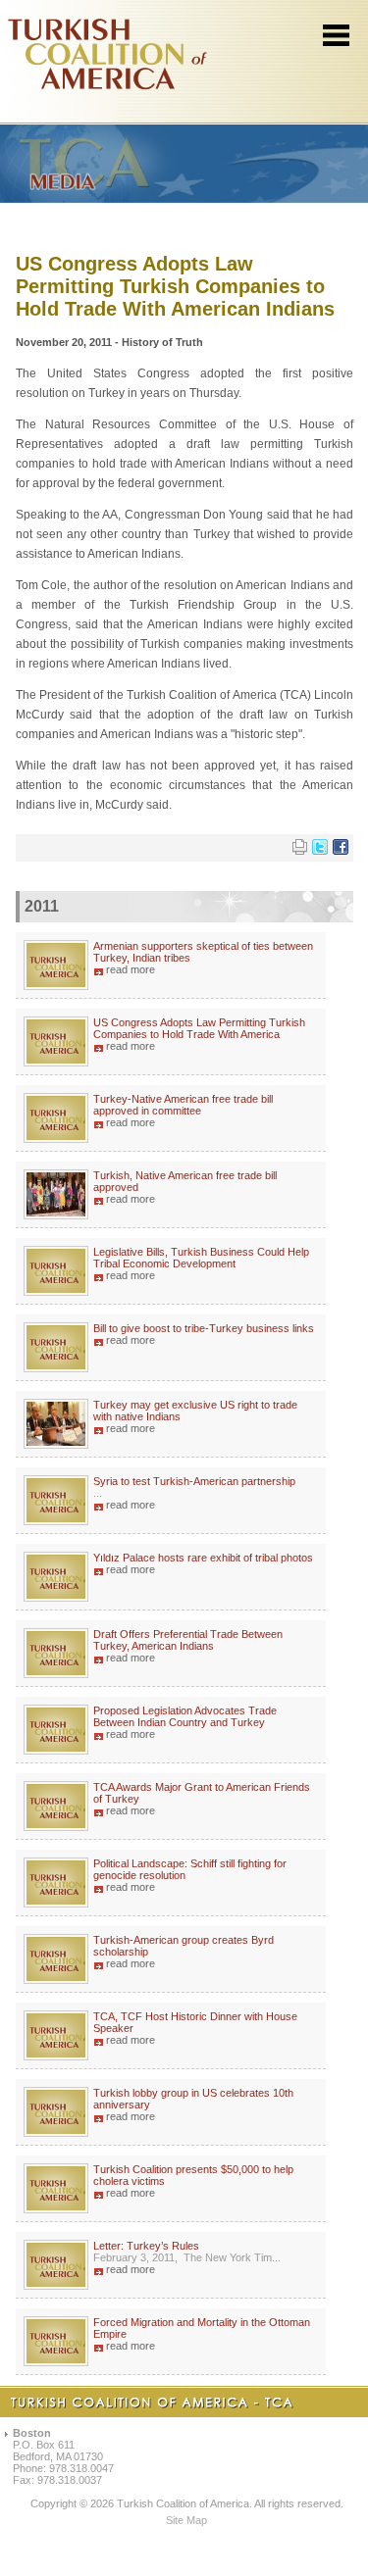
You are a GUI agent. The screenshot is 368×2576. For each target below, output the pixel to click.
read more (131, 969)
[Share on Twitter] (320, 851)
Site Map (186, 2520)
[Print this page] (300, 851)
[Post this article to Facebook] (341, 851)
